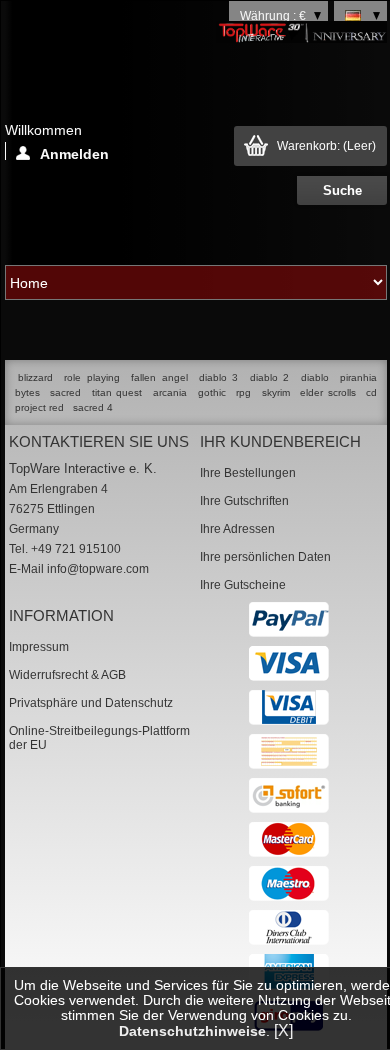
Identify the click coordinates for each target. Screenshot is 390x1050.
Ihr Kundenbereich (280, 441)
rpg (243, 392)
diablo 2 (269, 377)
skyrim (276, 392)
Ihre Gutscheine (243, 585)
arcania (170, 392)
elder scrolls (328, 392)
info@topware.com (98, 569)
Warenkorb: (326, 146)
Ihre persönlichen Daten (265, 557)
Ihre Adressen (237, 529)
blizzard (35, 377)
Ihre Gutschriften (244, 501)
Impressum (39, 647)
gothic (212, 392)
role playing (91, 377)
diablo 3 (218, 377)
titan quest (117, 392)
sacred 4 (93, 407)
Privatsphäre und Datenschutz (91, 703)
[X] (283, 1030)
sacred (65, 392)
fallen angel (159, 377)
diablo (315, 377)
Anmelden (74, 153)
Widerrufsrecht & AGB (67, 675)
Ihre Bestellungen (248, 473)
